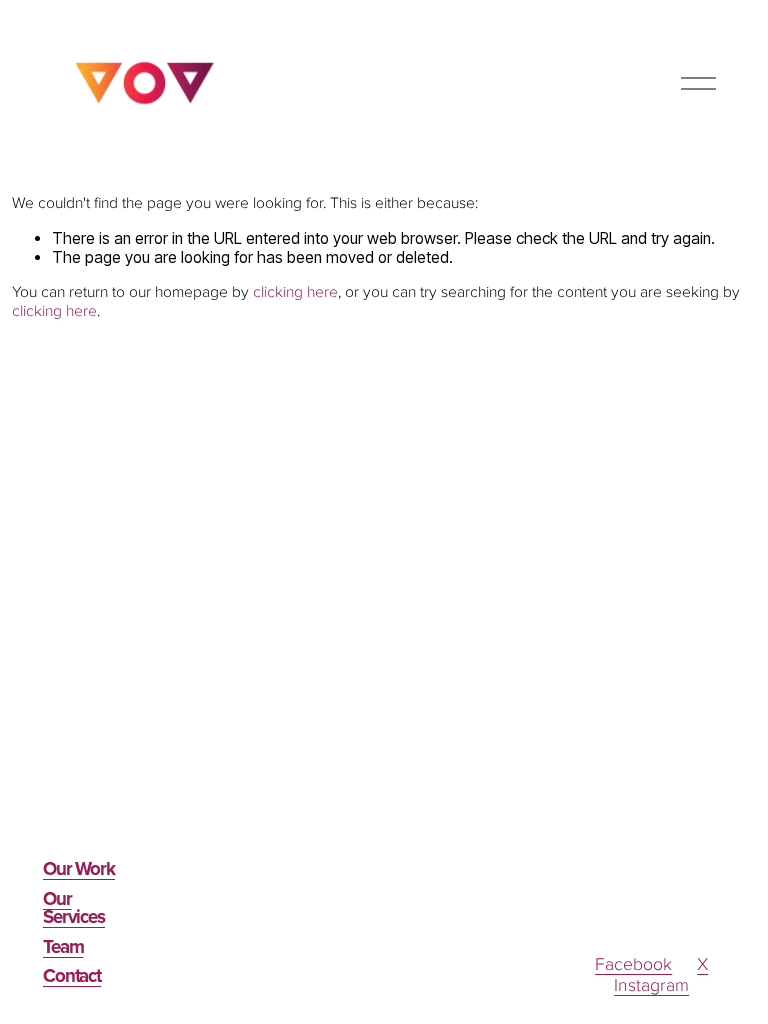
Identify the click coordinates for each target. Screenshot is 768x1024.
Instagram (651, 986)
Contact (72, 977)
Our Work (79, 870)
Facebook (633, 965)
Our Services (74, 909)
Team (63, 948)
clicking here (295, 292)
